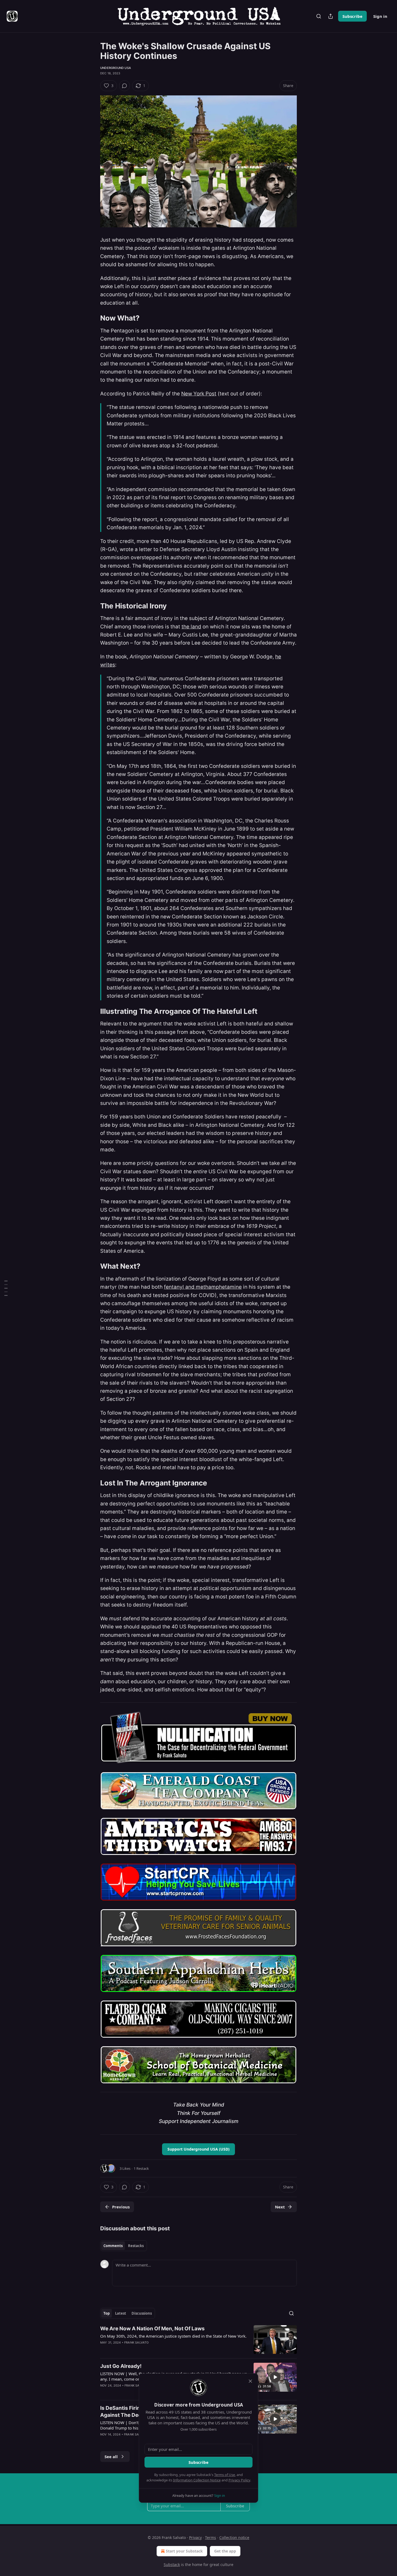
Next (280, 2207)
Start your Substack (184, 2551)
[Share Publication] (331, 16)
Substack (172, 2565)
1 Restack (141, 2168)
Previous (121, 2207)
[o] (275, 2377)
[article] (198, 2340)
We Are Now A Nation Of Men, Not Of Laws (152, 2329)
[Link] (93, 318)
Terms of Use (225, 2475)
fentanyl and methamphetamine (203, 1287)
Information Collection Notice (197, 2480)
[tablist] (124, 2246)
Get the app (225, 2551)
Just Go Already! (121, 2366)
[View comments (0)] (125, 86)
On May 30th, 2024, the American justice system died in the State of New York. (173, 2336)
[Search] (319, 16)
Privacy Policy (239, 2480)
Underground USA (116, 68)
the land (191, 627)
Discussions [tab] (142, 2313)
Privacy (195, 2537)
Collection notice (234, 2537)
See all (111, 2457)
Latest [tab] (121, 2313)
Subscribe (352, 16)
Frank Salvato (137, 2342)
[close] (250, 2381)
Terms (211, 2537)
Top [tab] (107, 2313)
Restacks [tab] (136, 2246)
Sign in (380, 16)
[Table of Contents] (6, 1288)
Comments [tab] (113, 2246)
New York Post (199, 394)
